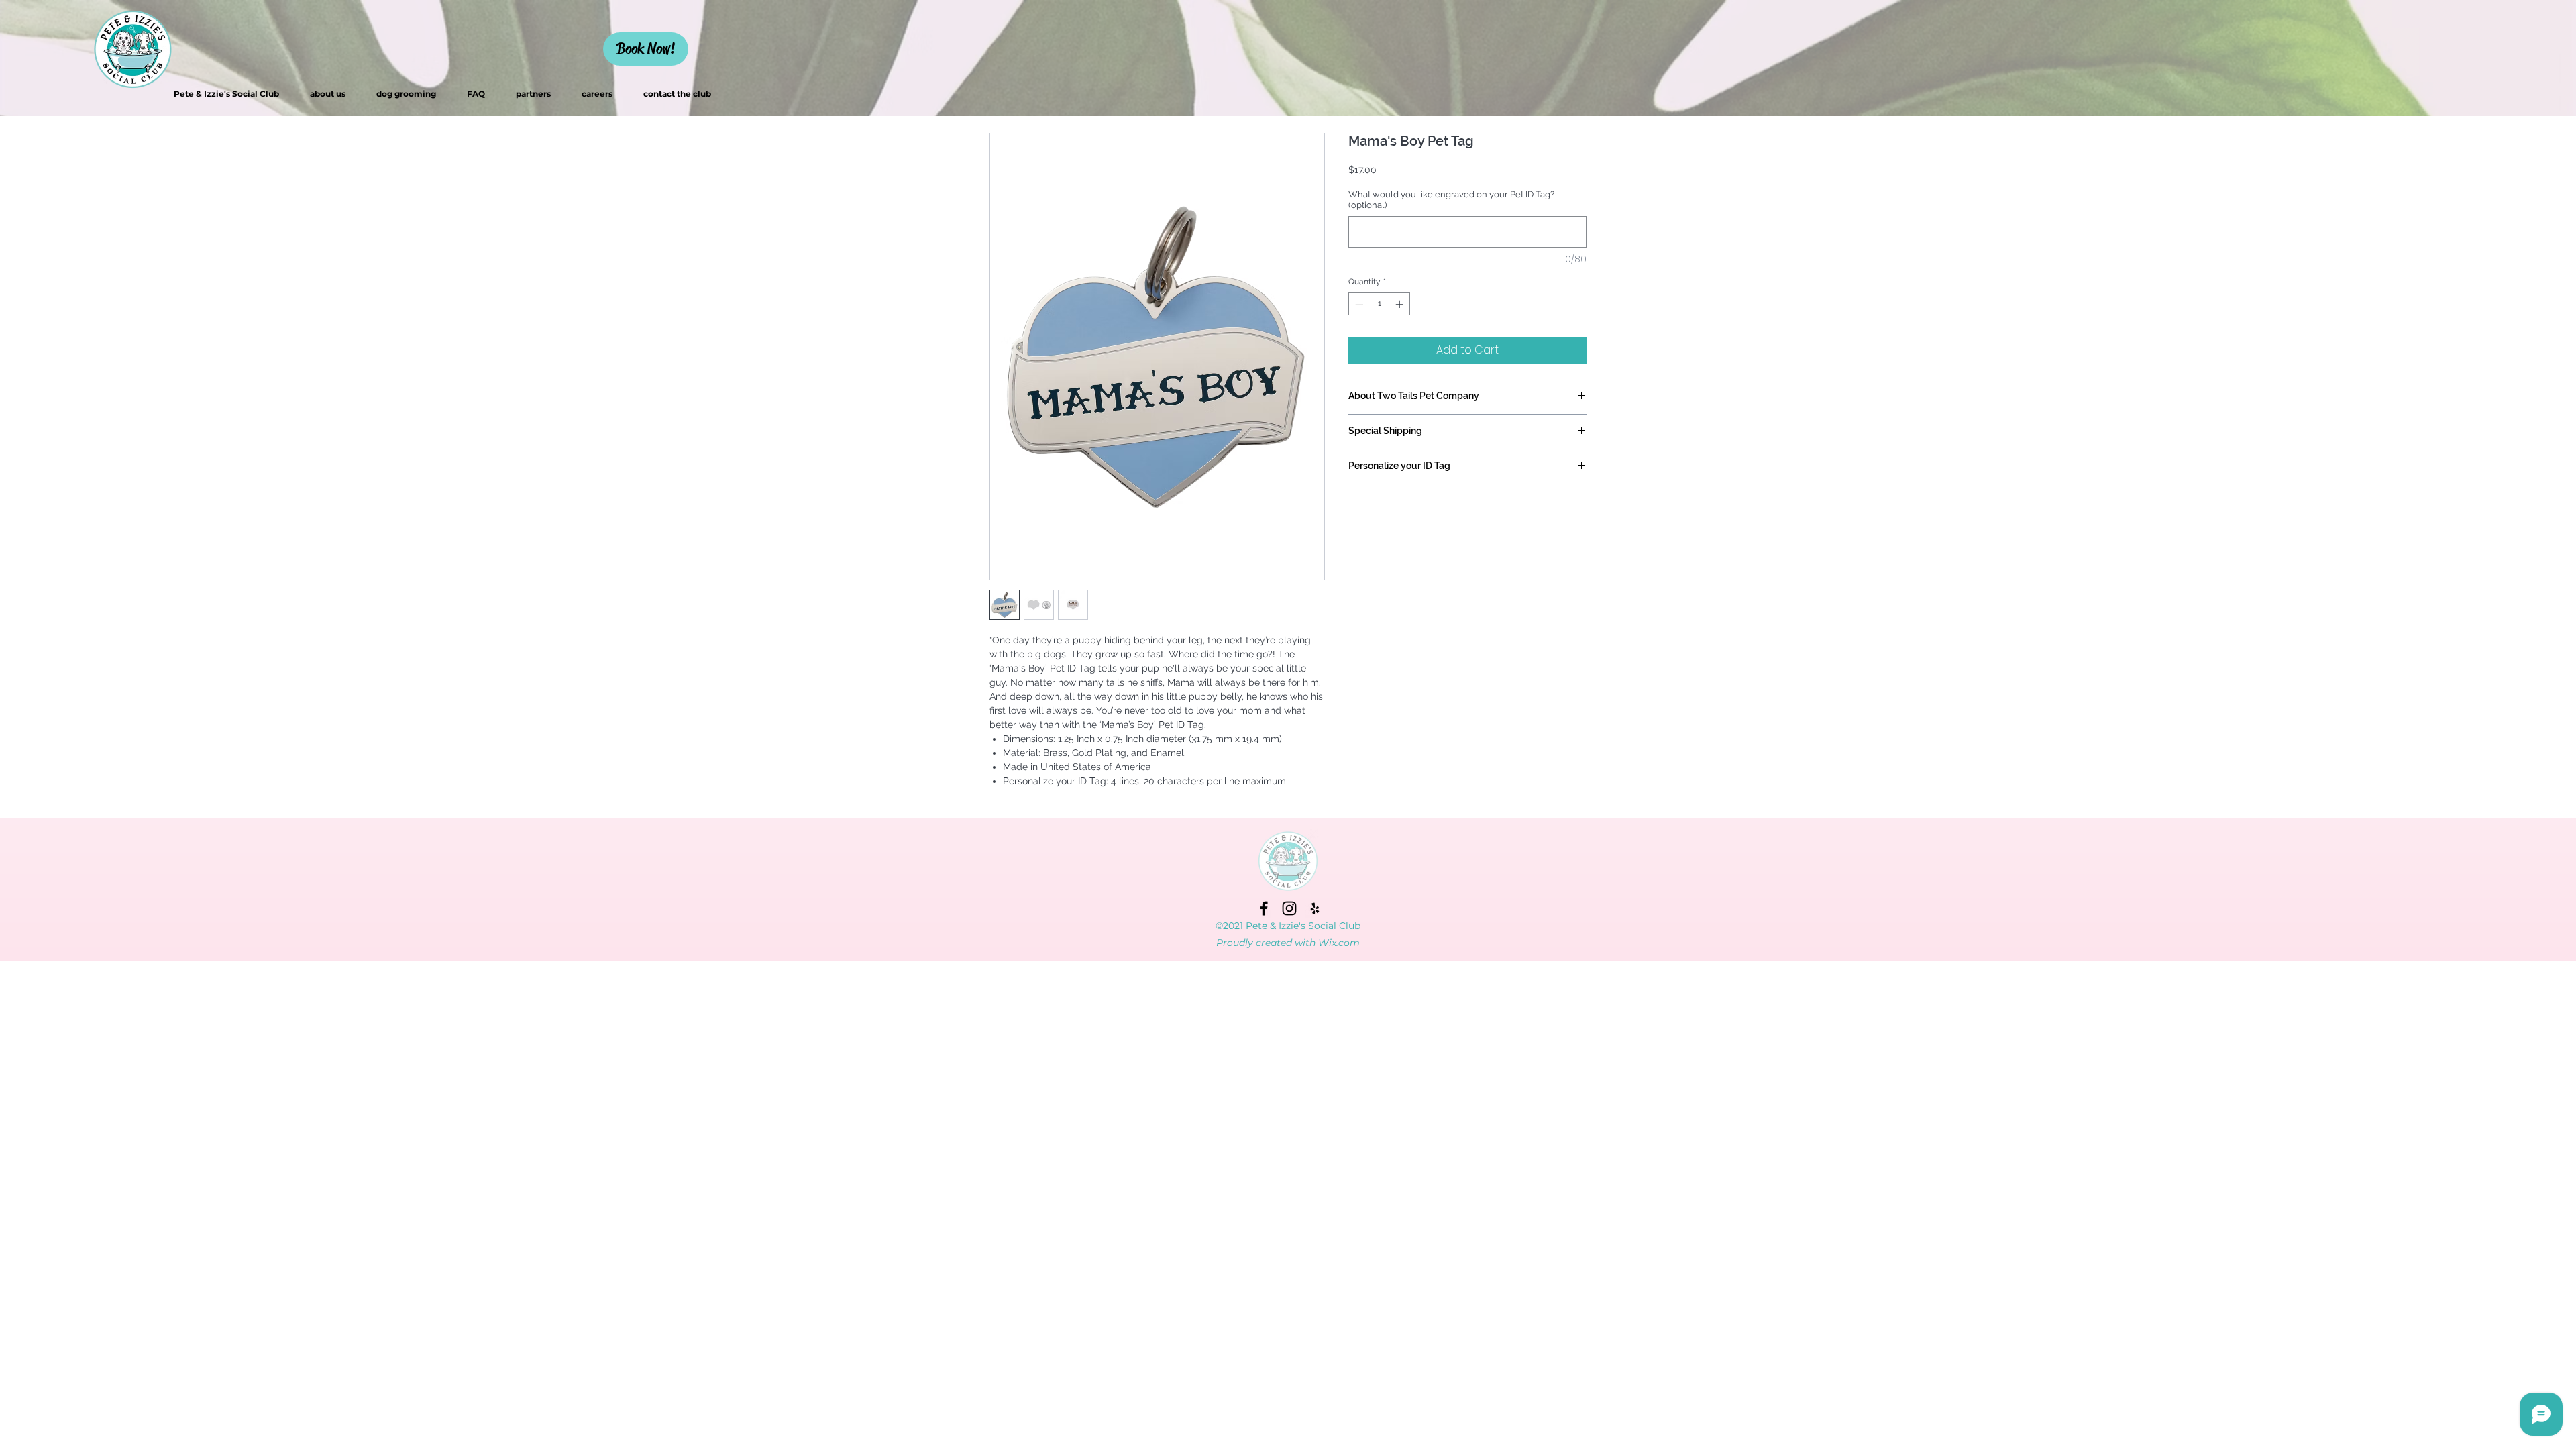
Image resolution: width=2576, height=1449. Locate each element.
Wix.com (1339, 943)
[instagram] (1289, 908)
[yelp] (1315, 908)
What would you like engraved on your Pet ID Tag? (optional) (1451, 200)
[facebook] (1264, 908)
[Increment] (1401, 304)
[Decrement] (1358, 304)
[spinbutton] (1379, 304)
